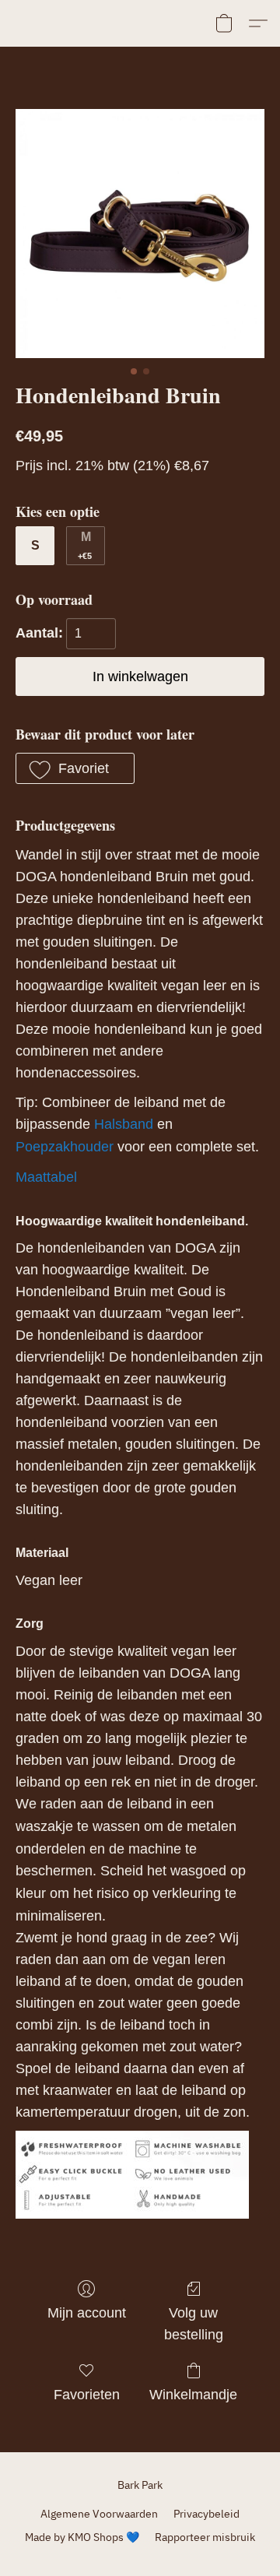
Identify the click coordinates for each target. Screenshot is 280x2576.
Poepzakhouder (65, 1147)
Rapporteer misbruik (205, 2537)
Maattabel (46, 1177)
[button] (224, 23)
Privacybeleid (206, 2514)
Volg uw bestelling (194, 2324)
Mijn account (87, 2313)
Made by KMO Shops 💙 (82, 2537)
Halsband (124, 1124)
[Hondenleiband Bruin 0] (140, 234)
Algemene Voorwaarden (99, 2514)
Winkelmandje (193, 2395)
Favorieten (87, 2395)
